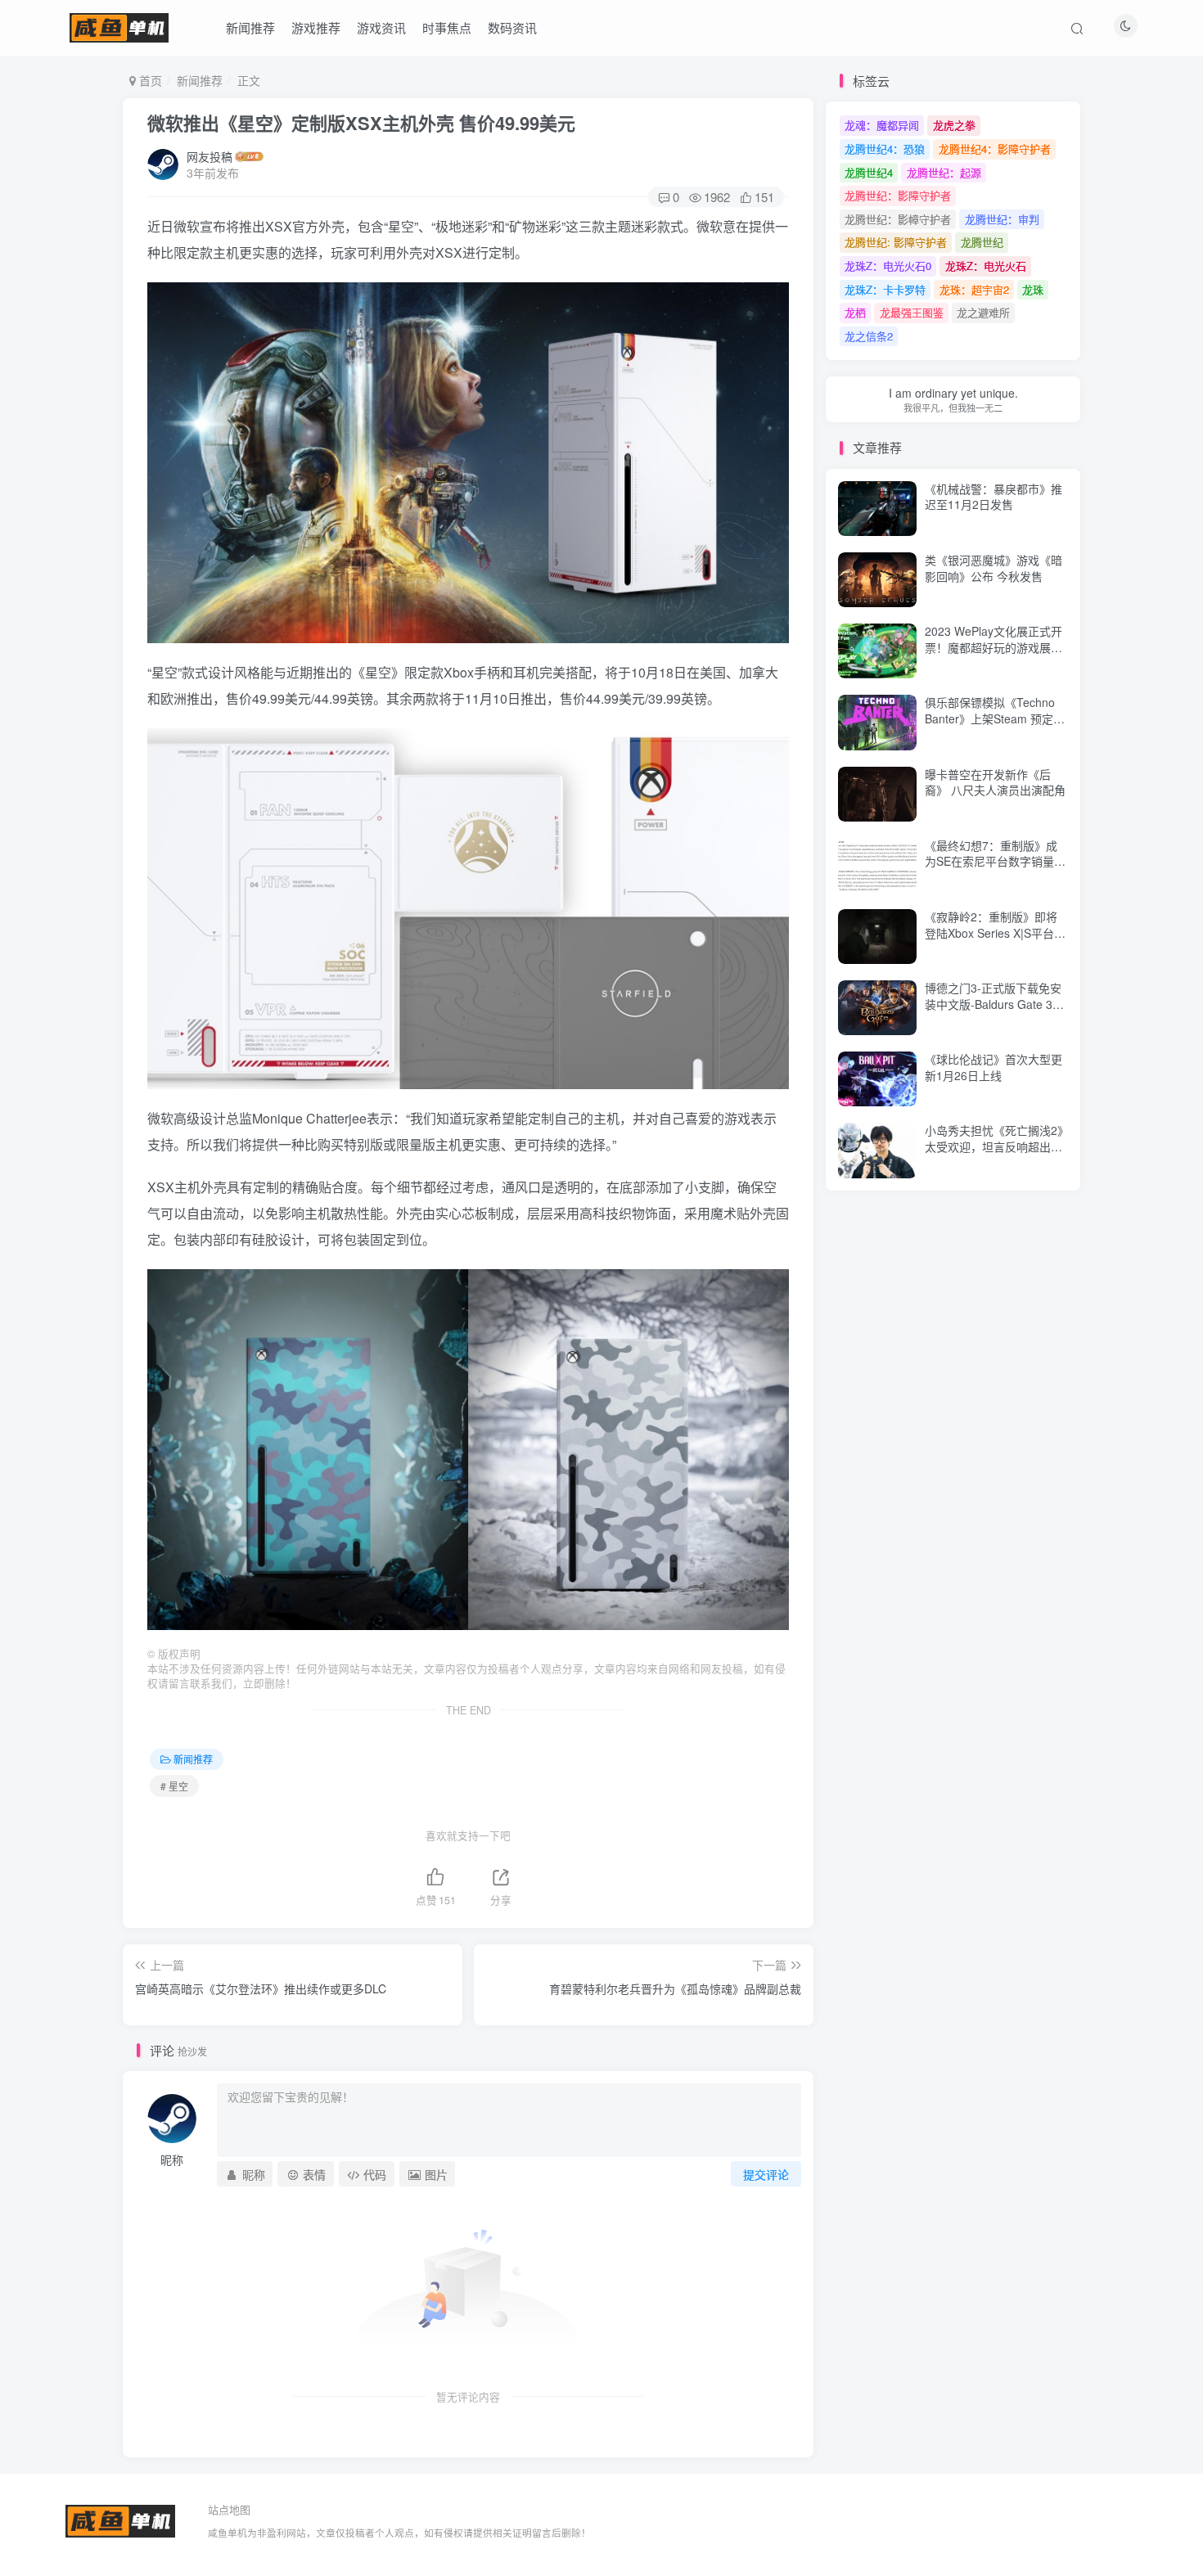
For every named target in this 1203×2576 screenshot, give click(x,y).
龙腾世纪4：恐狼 (885, 149)
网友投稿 (210, 156)
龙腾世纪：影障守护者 (898, 195)
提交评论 (766, 2174)
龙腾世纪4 (869, 172)
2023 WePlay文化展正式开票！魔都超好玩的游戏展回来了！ (993, 647)
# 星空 (174, 1786)
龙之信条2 (869, 336)
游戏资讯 (381, 27)
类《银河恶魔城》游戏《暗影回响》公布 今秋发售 (993, 568)
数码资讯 (512, 27)
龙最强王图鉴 (912, 312)
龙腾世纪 (982, 242)
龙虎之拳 (954, 125)
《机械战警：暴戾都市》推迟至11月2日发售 (993, 435)
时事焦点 (447, 27)
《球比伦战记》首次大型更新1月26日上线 (993, 1067)
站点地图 (229, 2509)
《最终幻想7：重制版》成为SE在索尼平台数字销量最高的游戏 (995, 861)
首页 (149, 80)
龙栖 (855, 312)
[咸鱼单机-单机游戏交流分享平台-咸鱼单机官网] (120, 2519)
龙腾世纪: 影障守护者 (896, 242)
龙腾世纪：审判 (1002, 219)
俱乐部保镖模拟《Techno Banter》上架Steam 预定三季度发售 (995, 718)
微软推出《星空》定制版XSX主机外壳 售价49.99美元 (361, 123)
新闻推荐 (250, 27)
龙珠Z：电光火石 (986, 266)
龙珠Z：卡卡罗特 (885, 289)
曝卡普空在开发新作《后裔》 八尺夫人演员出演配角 (995, 782)
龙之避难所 (983, 312)
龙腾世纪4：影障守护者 (995, 149)
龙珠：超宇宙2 (974, 289)
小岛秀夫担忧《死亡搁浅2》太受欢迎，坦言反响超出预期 (994, 1146)
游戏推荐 (316, 27)
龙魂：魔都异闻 (882, 125)
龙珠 (1033, 289)
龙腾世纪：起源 (944, 172)
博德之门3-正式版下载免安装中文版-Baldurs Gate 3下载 (994, 1004)
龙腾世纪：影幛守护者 (898, 219)
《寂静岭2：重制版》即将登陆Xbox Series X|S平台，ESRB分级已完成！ (995, 932)
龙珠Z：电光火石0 (888, 266)
